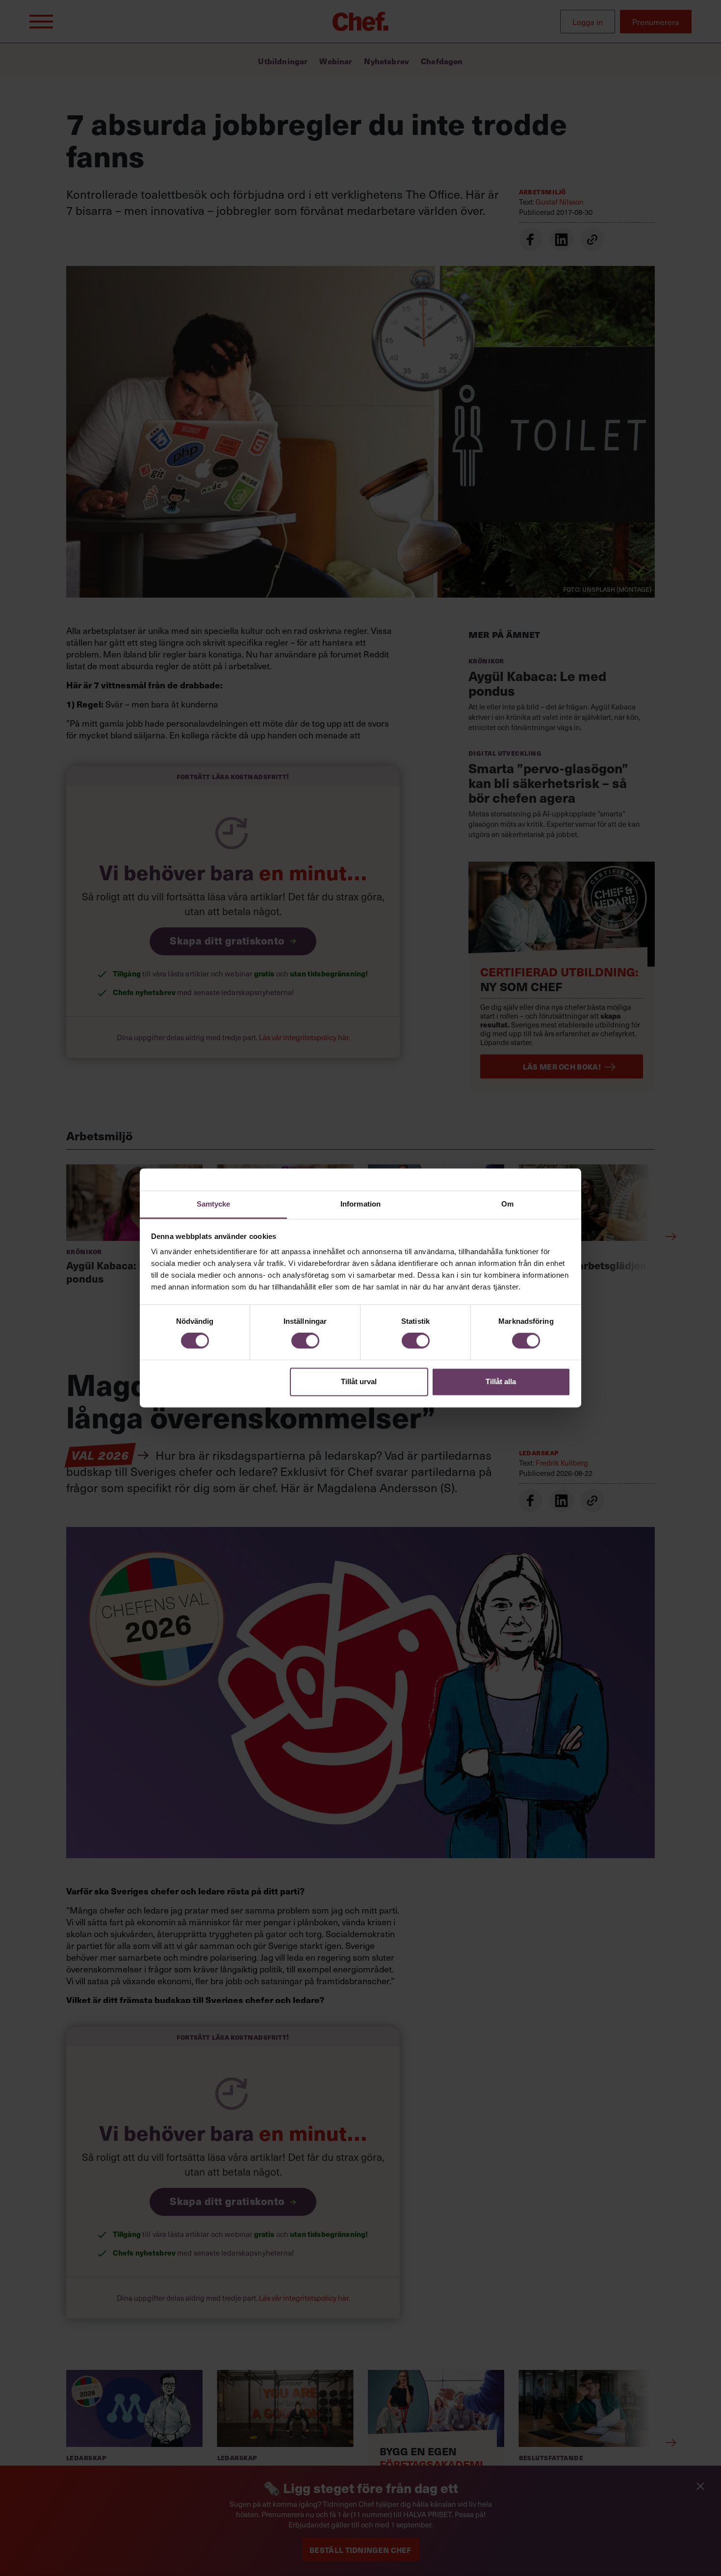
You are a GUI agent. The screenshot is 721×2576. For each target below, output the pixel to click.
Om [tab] (507, 1204)
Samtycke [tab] (214, 1204)
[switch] (305, 1341)
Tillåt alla (501, 1381)
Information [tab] (360, 1204)
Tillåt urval (359, 1381)
